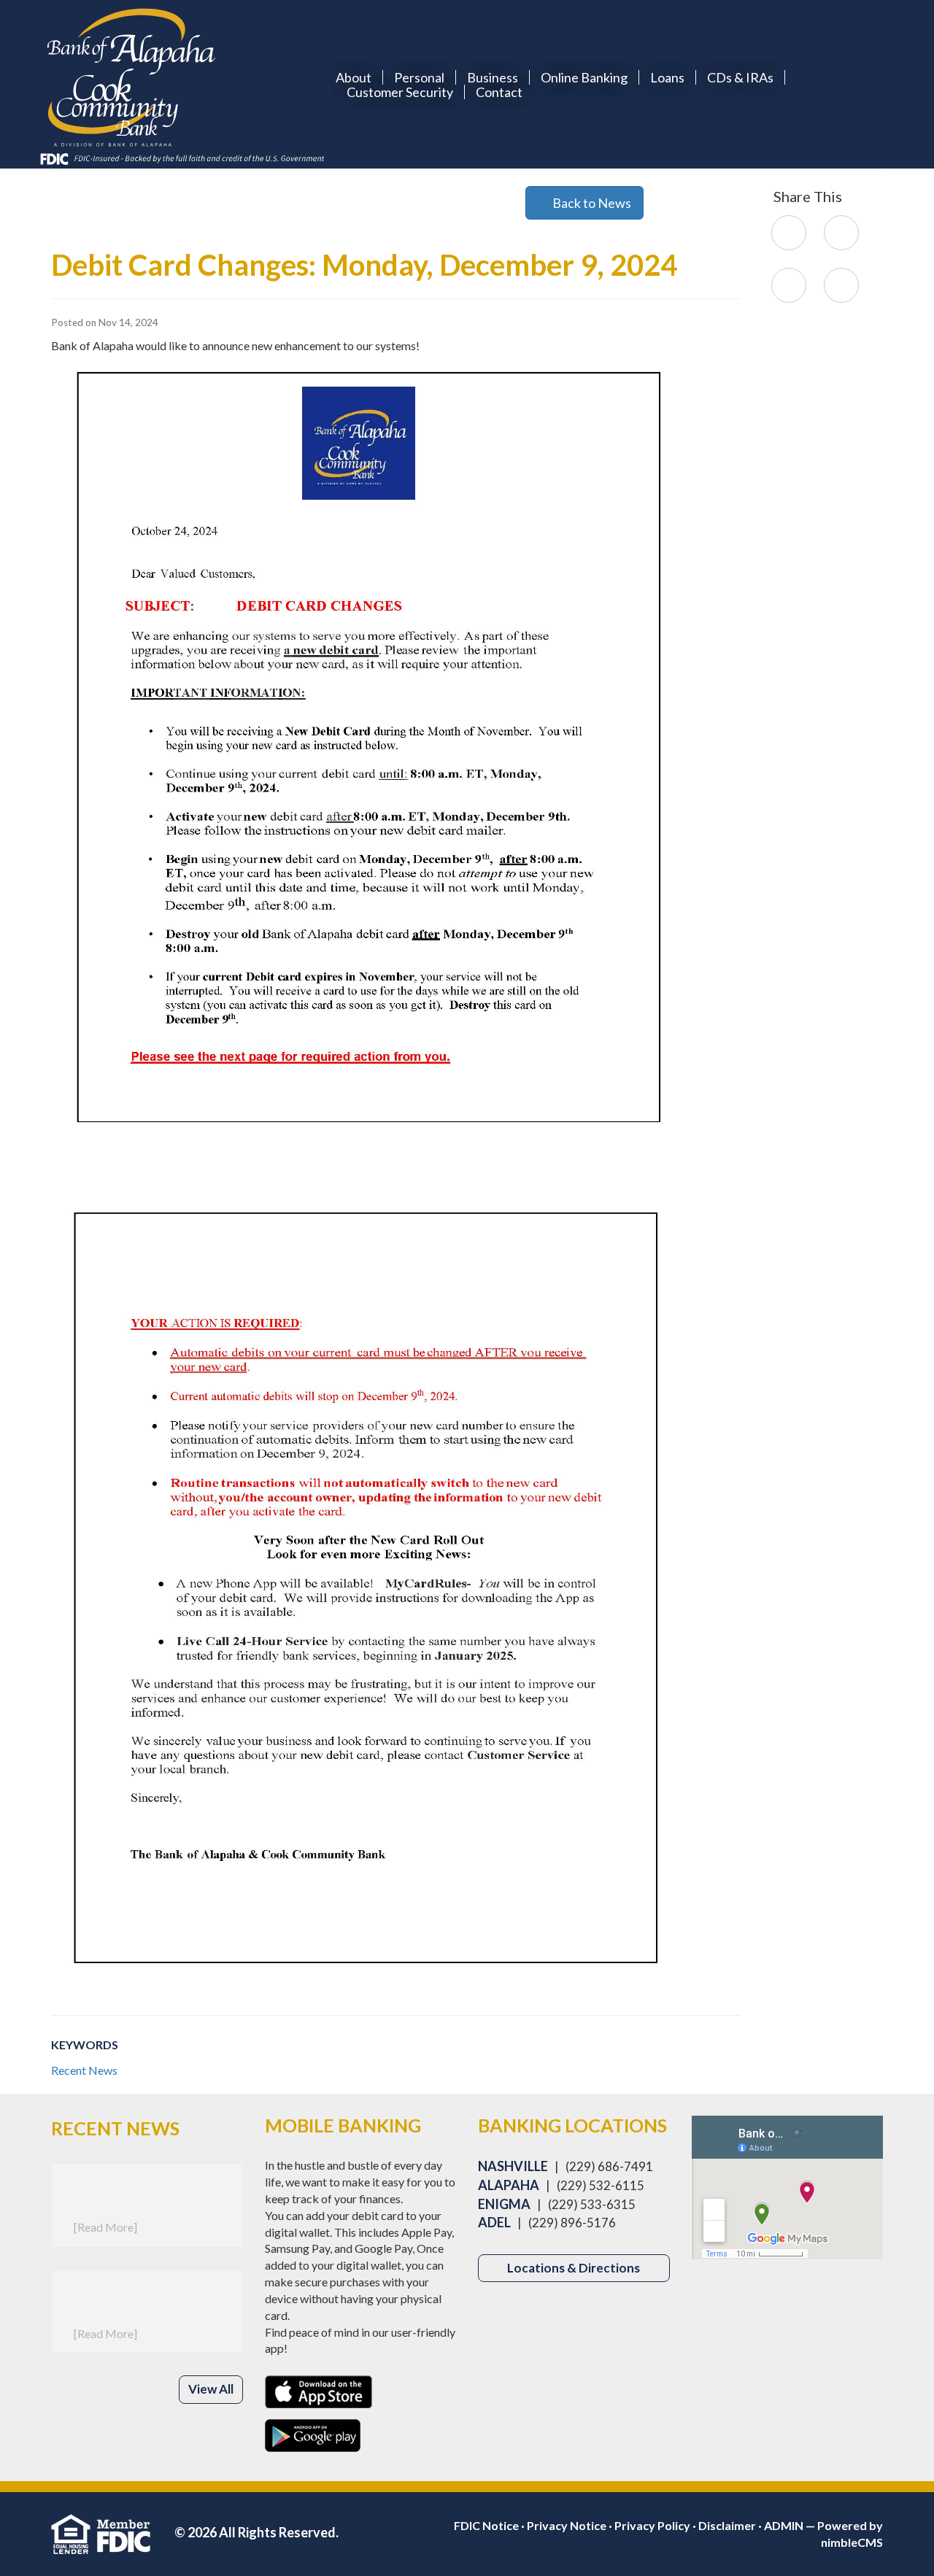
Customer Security (400, 92)
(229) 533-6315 (592, 2204)
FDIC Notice (486, 2525)
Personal (419, 77)
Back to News (590, 203)
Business (493, 77)
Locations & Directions (574, 2268)
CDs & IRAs (740, 77)
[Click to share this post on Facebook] (789, 232)
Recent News (84, 2070)
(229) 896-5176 (572, 2223)
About (354, 77)
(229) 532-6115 (601, 2185)
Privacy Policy (652, 2525)
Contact (499, 92)
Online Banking (584, 77)
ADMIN (784, 2525)
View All (211, 2389)
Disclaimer (727, 2525)
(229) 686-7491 (609, 2166)
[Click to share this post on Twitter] (841, 232)
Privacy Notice (567, 2525)
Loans (667, 77)
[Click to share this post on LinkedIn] (789, 284)
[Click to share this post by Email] (841, 284)
